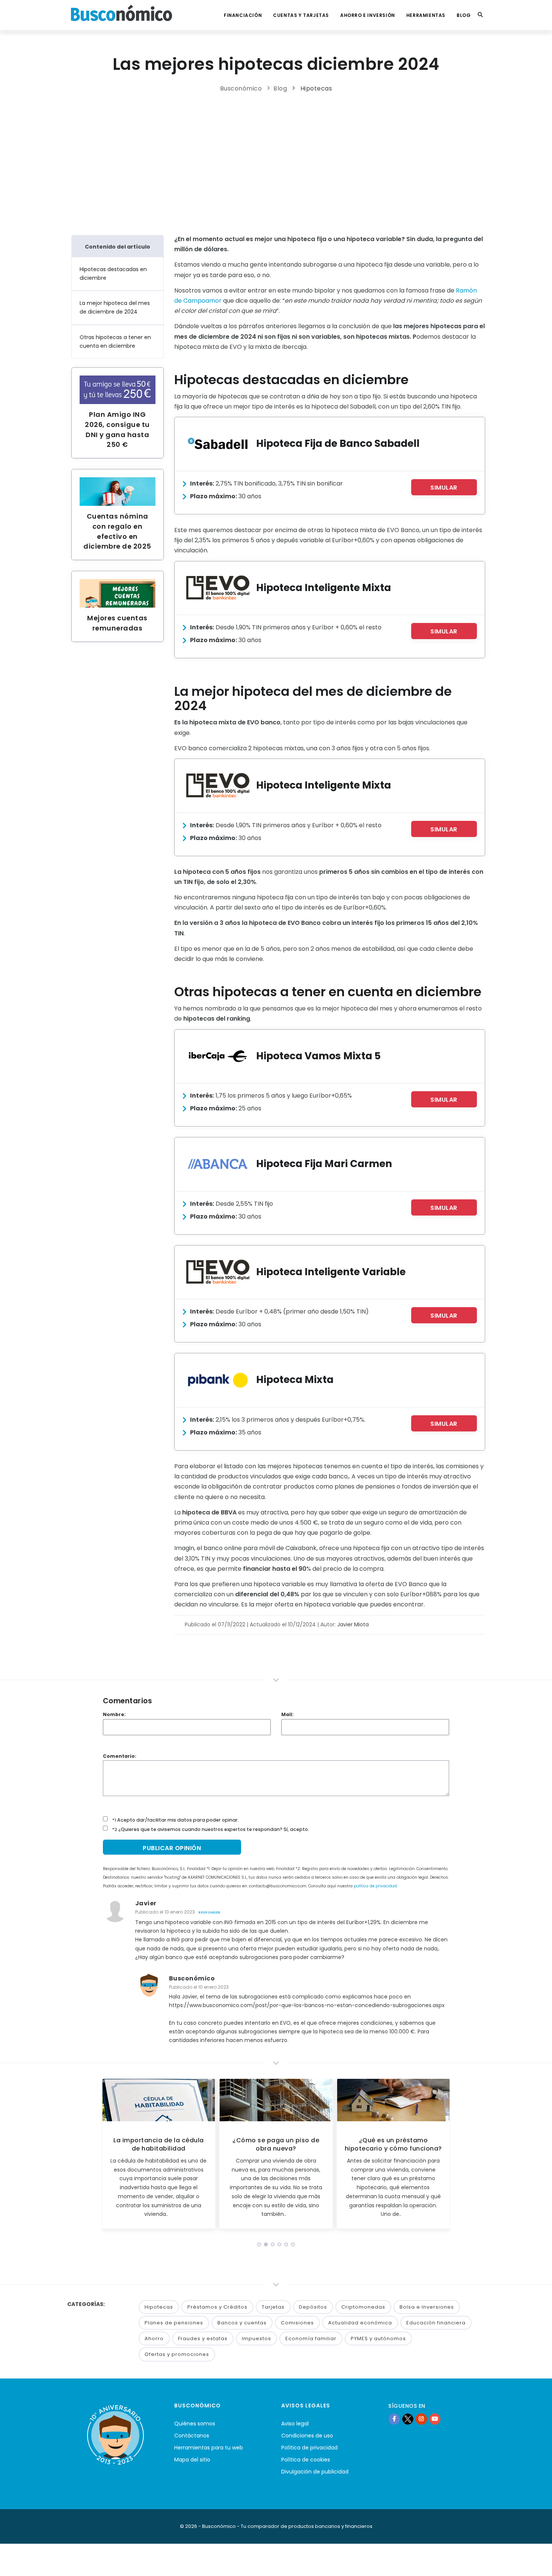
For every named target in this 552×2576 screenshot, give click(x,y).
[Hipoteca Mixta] (218, 1380)
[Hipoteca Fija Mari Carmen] (218, 1164)
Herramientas (426, 15)
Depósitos (313, 2307)
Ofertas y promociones (177, 2354)
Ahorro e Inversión (368, 15)
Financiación (243, 15)
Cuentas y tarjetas (301, 15)
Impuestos (256, 2338)
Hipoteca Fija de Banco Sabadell (338, 443)
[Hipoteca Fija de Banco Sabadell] (218, 444)
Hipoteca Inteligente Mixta (324, 587)
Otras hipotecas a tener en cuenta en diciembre (115, 342)
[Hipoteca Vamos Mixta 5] (218, 1056)
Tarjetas (273, 2307)
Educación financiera (436, 2323)
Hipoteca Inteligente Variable (331, 1272)
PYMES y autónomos (378, 2338)
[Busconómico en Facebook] (394, 2419)
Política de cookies (306, 2460)
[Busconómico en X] (408, 2419)
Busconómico (241, 88)
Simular (444, 488)
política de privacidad (375, 1886)
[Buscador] (480, 15)
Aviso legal (295, 2424)
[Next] (443, 2156)
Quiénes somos (195, 2424)
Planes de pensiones (174, 2323)
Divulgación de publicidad (315, 2472)
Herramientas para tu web (209, 2448)
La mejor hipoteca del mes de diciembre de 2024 (115, 307)
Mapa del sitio (192, 2460)
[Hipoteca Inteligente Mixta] (218, 588)
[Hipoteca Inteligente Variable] (218, 1272)
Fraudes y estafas (203, 2338)
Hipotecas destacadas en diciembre (113, 274)
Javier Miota (353, 1624)
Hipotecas (316, 88)
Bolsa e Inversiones (427, 2307)
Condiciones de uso (307, 2436)
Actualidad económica (360, 2323)
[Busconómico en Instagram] (421, 2419)
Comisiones (297, 2323)
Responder (209, 1912)
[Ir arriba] (535, 2562)
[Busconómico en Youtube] (435, 2419)
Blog (464, 15)
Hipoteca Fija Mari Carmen (324, 1164)
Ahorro (154, 2338)
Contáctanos (192, 2436)
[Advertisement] (276, 162)
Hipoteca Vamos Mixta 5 (318, 1056)
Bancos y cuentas (242, 2323)
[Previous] (109, 2156)
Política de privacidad (309, 2448)
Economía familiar (311, 2338)
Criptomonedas (363, 2307)
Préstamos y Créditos (217, 2307)
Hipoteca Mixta (295, 1379)
